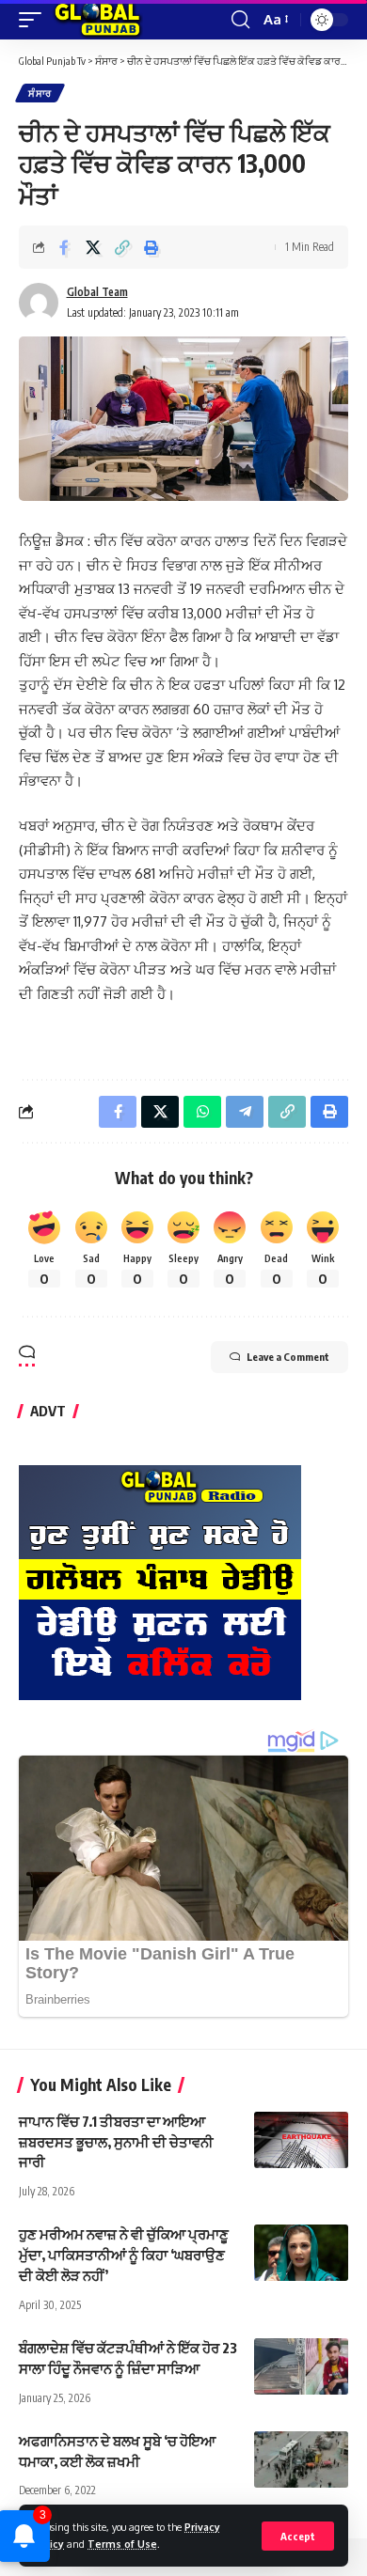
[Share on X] (93, 247)
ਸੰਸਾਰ (40, 93)
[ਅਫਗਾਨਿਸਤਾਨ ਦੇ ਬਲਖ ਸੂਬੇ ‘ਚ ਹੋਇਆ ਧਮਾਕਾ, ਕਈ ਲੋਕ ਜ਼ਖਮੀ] (301, 2459)
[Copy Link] (122, 247)
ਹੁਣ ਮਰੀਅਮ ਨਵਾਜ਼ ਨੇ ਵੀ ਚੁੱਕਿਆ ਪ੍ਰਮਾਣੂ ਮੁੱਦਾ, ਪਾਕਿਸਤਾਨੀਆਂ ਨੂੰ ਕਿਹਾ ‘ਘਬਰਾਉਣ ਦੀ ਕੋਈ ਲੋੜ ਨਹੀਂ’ (124, 2255)
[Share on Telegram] (245, 1112)
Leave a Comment (288, 1357)
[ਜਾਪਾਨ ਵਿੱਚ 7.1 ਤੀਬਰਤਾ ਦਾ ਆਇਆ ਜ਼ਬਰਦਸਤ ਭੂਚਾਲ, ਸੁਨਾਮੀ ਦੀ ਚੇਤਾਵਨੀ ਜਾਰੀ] (301, 2140)
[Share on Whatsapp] (202, 1112)
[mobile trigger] (35, 20)
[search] (240, 20)
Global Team (97, 292)
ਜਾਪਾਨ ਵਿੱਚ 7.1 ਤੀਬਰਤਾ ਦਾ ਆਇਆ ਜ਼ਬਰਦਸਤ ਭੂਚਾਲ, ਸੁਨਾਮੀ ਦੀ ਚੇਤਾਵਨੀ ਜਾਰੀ (116, 2142)
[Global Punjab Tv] (97, 20)
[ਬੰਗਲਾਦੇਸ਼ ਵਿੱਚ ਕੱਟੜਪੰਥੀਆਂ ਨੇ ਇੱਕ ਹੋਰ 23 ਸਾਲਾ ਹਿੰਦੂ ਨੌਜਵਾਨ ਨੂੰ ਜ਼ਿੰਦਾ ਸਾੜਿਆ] (301, 2366)
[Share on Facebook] (64, 247)
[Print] (152, 247)
